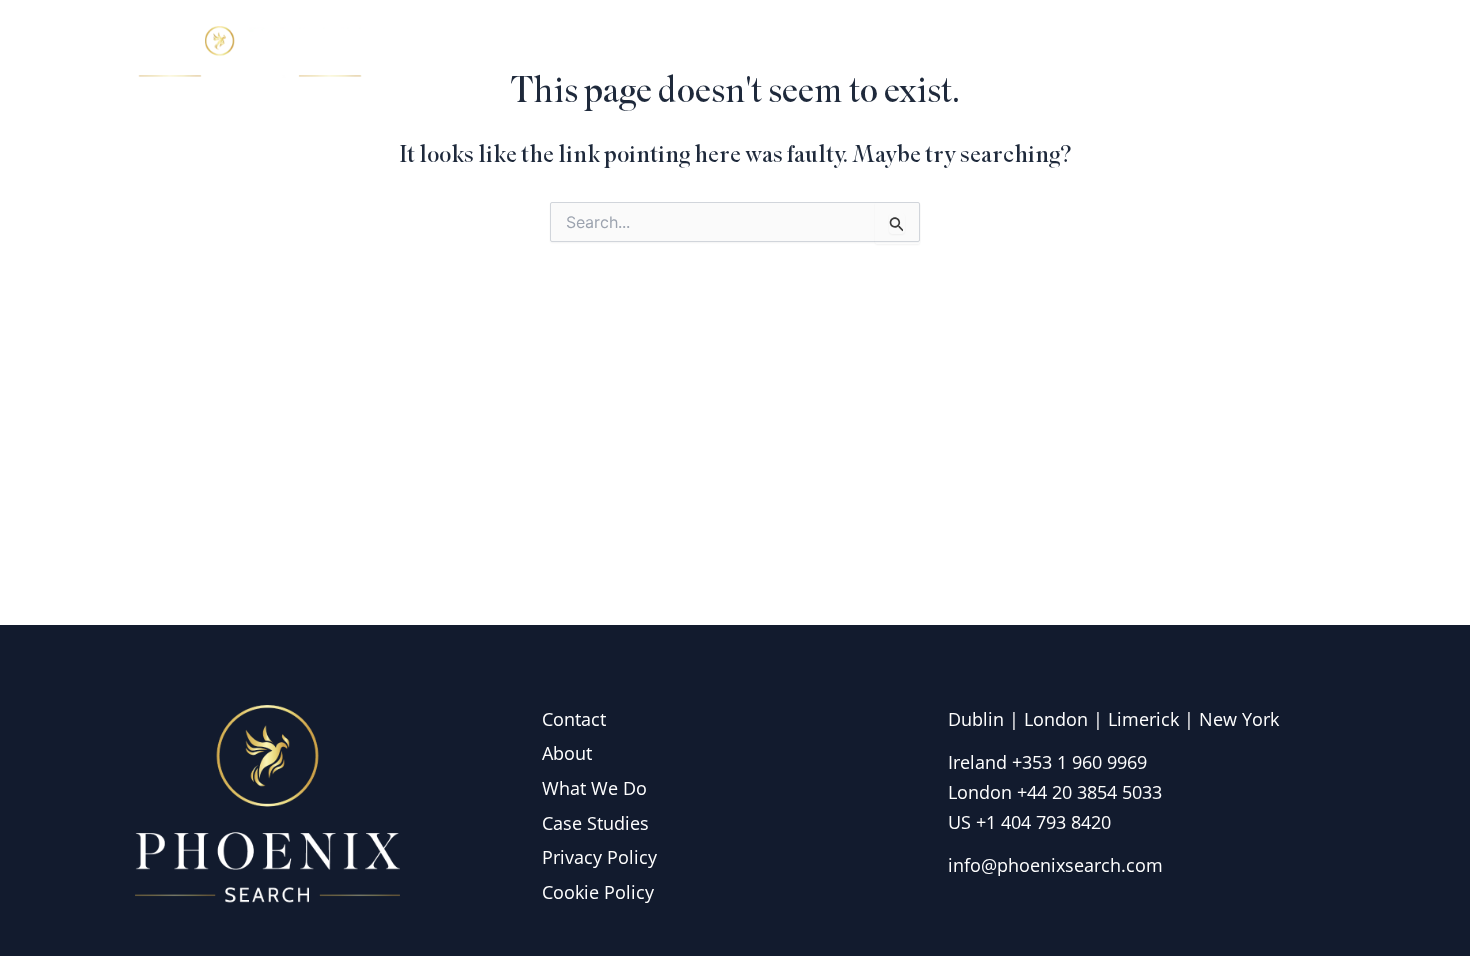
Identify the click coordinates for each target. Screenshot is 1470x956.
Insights (1169, 54)
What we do (1028, 54)
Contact (1280, 54)
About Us (882, 54)
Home (774, 54)
